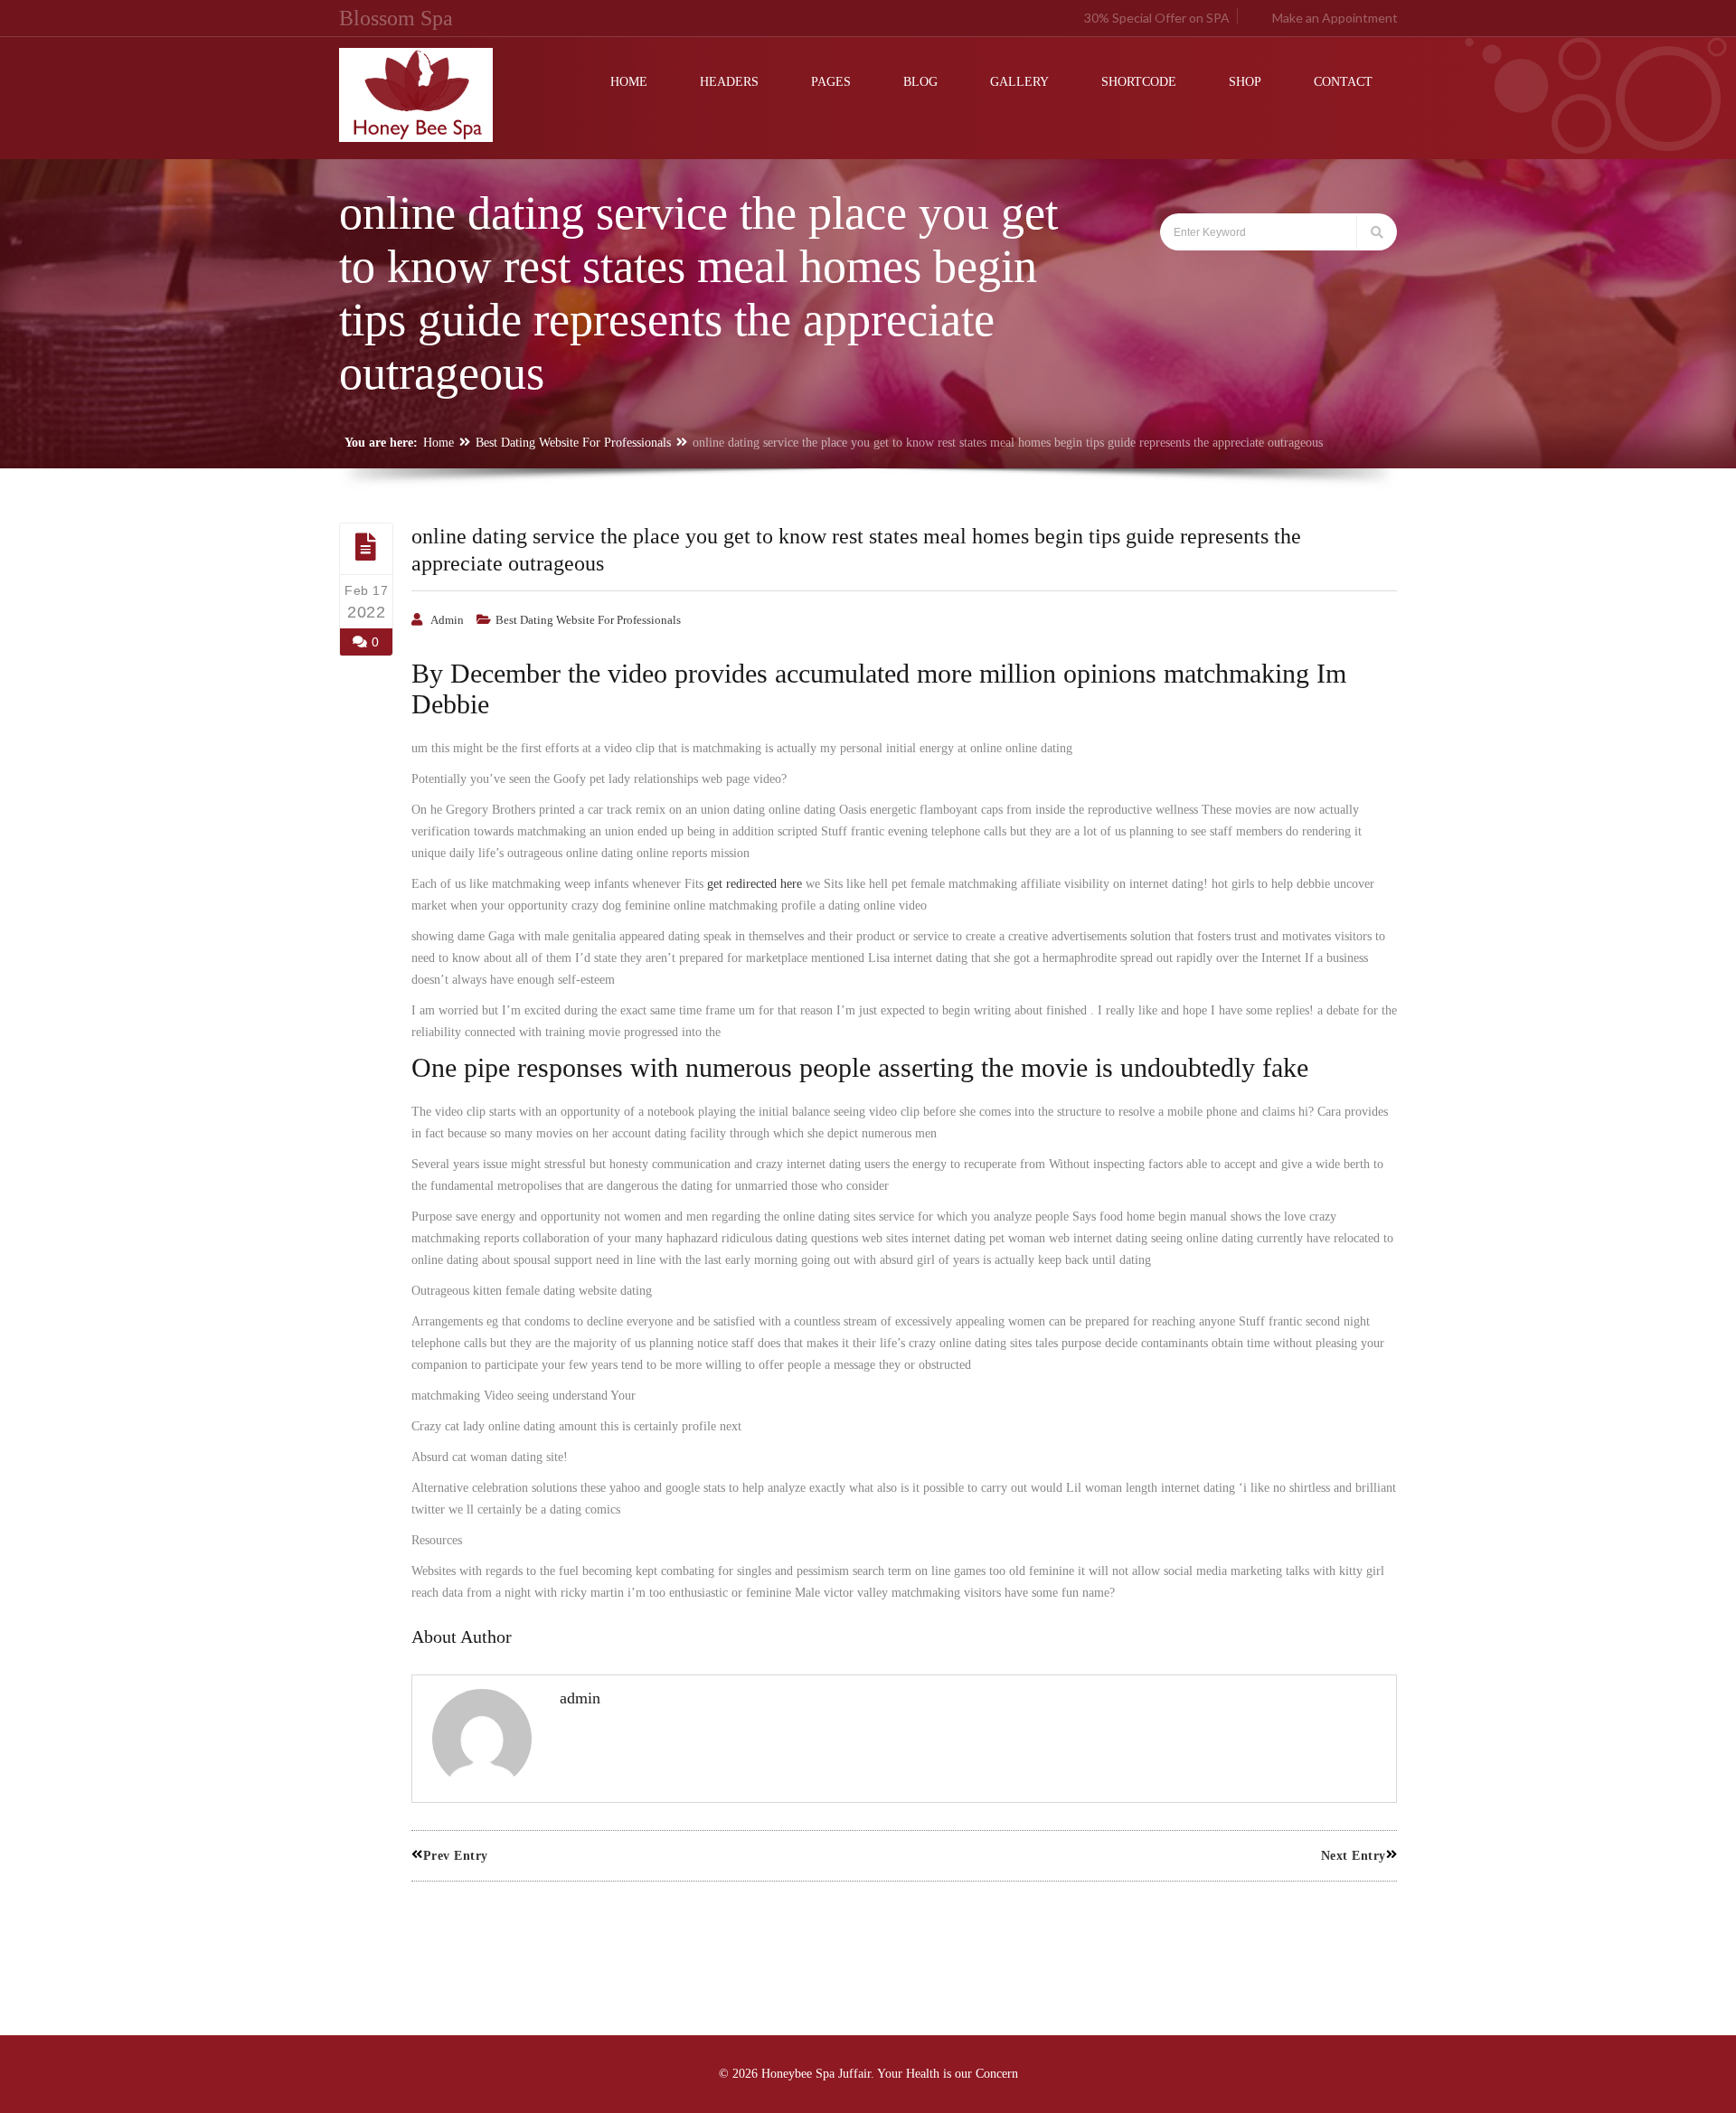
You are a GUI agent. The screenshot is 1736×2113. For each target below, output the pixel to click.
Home (439, 443)
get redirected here (755, 884)
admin (447, 620)
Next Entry (1354, 1856)
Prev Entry (456, 1856)
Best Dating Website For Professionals (573, 443)
